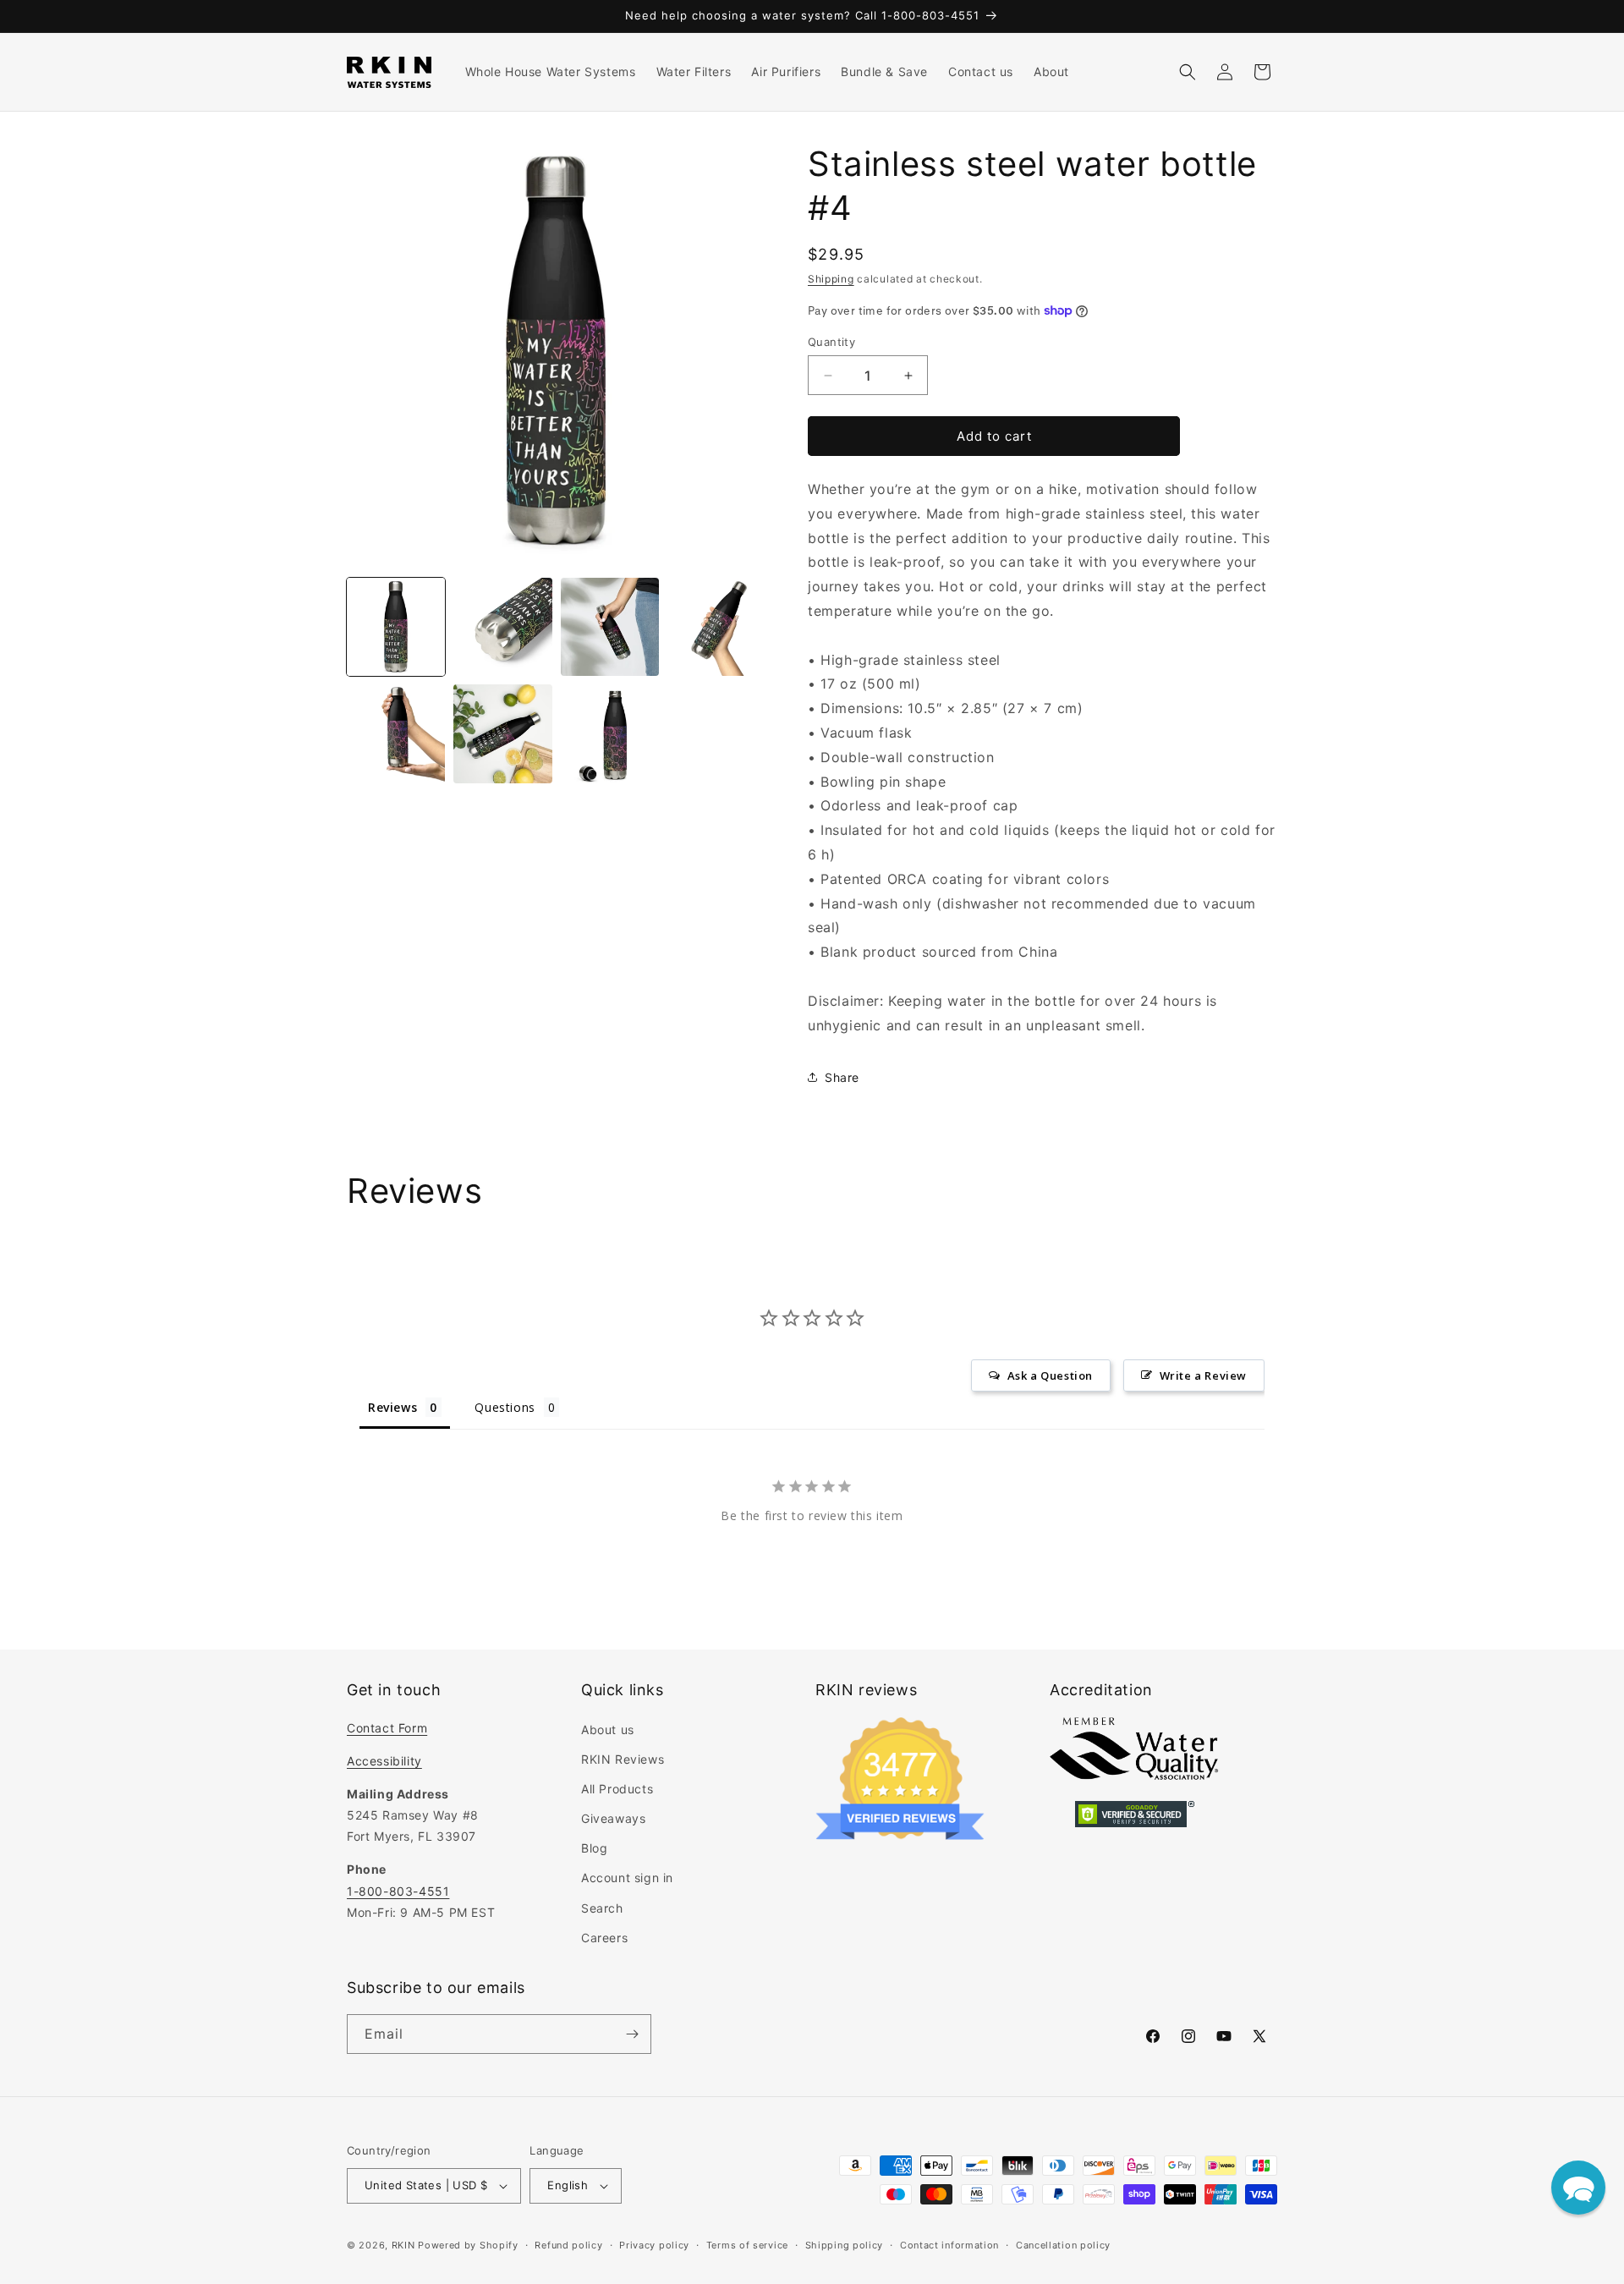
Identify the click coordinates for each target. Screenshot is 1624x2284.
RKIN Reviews (623, 1759)
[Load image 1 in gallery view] (396, 627)
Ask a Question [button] (1050, 1375)
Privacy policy (654, 2245)
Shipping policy (845, 2245)
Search (602, 1908)
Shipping (831, 279)
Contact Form (387, 1728)
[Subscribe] (632, 2034)
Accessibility (384, 1761)
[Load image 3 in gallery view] (610, 627)
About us (608, 1729)
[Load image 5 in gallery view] (396, 733)
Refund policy (568, 2245)
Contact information (949, 2245)
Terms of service (747, 2245)
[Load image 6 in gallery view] (502, 733)
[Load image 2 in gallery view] (502, 627)
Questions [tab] (505, 1407)
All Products (617, 1789)
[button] (1188, 72)
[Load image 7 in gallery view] (610, 733)
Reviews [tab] (392, 1407)
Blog (594, 1848)
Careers (604, 1938)
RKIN (403, 2245)
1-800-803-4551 (398, 1891)
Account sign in (627, 1878)
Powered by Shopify (468, 2245)
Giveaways (613, 1818)
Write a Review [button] (1203, 1375)
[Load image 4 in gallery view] (716, 627)
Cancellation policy (1063, 2245)
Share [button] (842, 1077)
